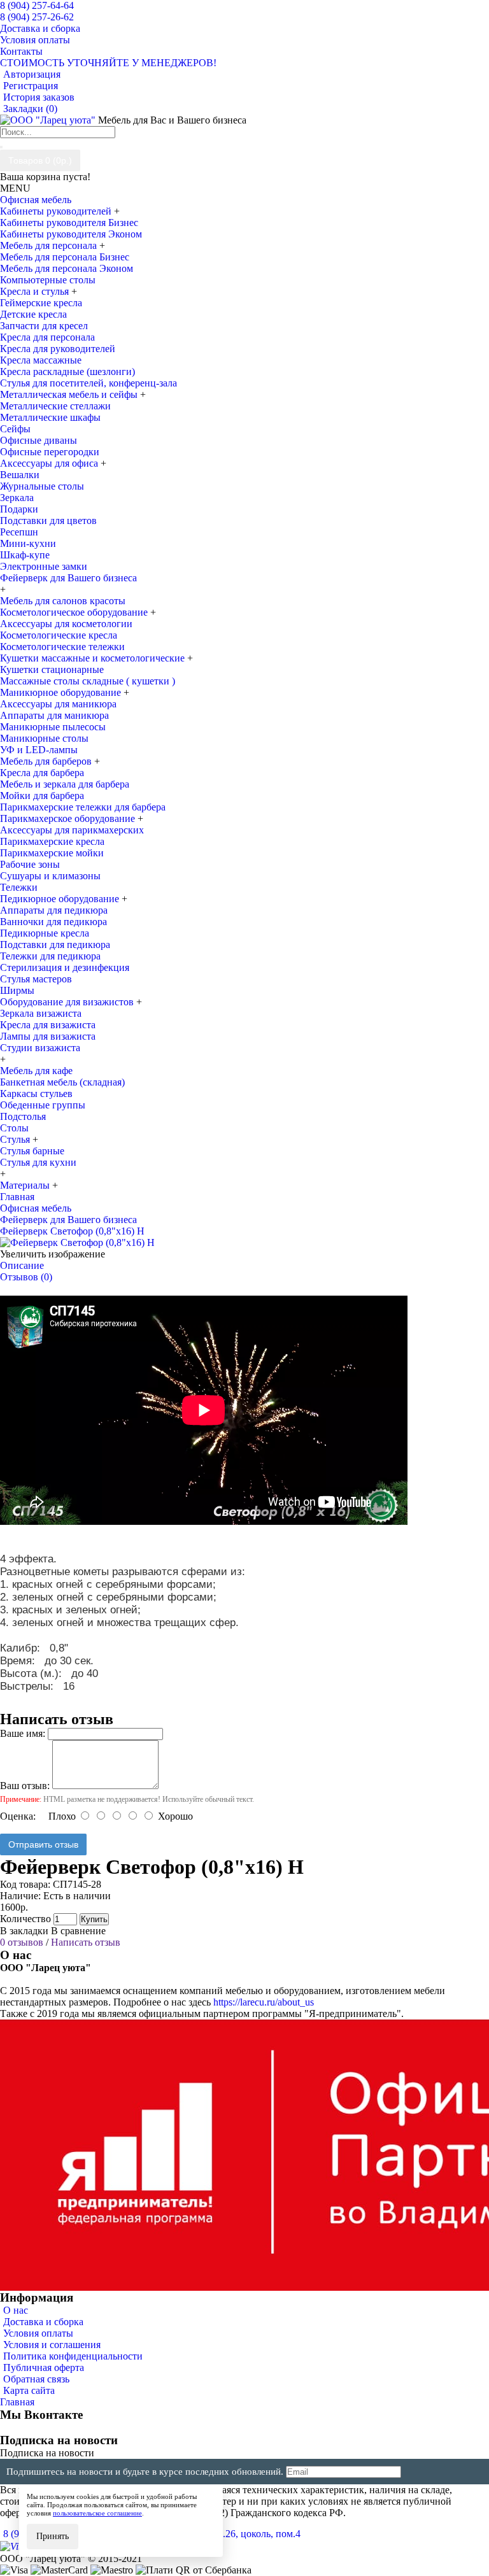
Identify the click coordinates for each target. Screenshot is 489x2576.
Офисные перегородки (50, 452)
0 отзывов (22, 1942)
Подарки (19, 509)
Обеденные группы (43, 1105)
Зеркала (17, 498)
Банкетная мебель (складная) (62, 1082)
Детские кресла (33, 314)
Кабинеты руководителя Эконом (71, 234)
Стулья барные (32, 1151)
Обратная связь (36, 2379)
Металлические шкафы (50, 417)
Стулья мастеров (36, 979)
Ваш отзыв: (25, 1786)
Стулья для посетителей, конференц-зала (89, 383)
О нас (16, 2310)
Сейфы (15, 429)
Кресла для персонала (47, 337)
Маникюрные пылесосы (53, 727)
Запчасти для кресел (44, 326)
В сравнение (78, 1931)
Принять (53, 2536)
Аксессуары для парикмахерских (72, 830)
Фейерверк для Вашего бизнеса (68, 578)
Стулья (16, 1139)
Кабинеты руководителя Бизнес (69, 223)
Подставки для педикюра (55, 945)
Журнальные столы (42, 486)
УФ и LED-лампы (39, 750)
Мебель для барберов (47, 761)
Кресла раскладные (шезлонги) (67, 372)
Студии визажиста (40, 1048)
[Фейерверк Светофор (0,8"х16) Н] (77, 1242)
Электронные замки (44, 566)
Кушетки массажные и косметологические (94, 658)
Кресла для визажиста (48, 1025)
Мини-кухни (28, 543)
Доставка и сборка (43, 2322)
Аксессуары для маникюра (58, 704)
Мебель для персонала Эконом (67, 268)
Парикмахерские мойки (52, 853)
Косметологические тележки (62, 647)
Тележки (19, 887)
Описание (22, 1265)
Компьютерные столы (48, 280)
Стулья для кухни (38, 1162)
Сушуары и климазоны (50, 876)
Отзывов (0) (26, 1277)
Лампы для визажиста (48, 1036)
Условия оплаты (38, 2333)
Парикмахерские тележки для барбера (83, 807)
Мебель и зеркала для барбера (65, 784)
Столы (14, 1128)
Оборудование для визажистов (68, 1002)
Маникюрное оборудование (62, 692)
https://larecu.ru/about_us (264, 2002)
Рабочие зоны (30, 864)
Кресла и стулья (36, 291)
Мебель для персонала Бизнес (65, 257)
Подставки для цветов (48, 520)
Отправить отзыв (43, 1844)
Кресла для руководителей (58, 349)
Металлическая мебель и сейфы (70, 394)
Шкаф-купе (25, 555)
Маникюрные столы (44, 738)
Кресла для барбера (42, 773)
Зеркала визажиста (41, 1013)
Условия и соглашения (52, 2345)
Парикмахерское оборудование (69, 818)
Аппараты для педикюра (54, 910)
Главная (17, 2402)
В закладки (24, 1931)
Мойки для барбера (42, 796)
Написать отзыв (86, 1942)
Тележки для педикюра (50, 956)
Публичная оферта (44, 2367)
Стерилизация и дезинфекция (65, 967)
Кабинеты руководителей (57, 211)
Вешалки (20, 475)
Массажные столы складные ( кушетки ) (88, 681)
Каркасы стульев (36, 1093)
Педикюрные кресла (45, 933)
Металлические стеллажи (55, 406)
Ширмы (17, 990)
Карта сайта (29, 2390)
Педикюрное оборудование (61, 899)
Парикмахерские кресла (52, 841)
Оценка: (18, 1816)
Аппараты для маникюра (54, 715)
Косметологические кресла (59, 635)
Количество (25, 1919)
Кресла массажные (41, 360)
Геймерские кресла (41, 303)
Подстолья (23, 1116)
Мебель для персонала (50, 245)
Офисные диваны (39, 440)
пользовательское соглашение (97, 2513)
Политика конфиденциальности (73, 2356)
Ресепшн (19, 532)
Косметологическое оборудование (75, 612)
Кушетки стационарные (52, 669)
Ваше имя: (23, 1733)
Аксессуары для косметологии (66, 624)
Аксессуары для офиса (50, 463)
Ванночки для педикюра (53, 922)
